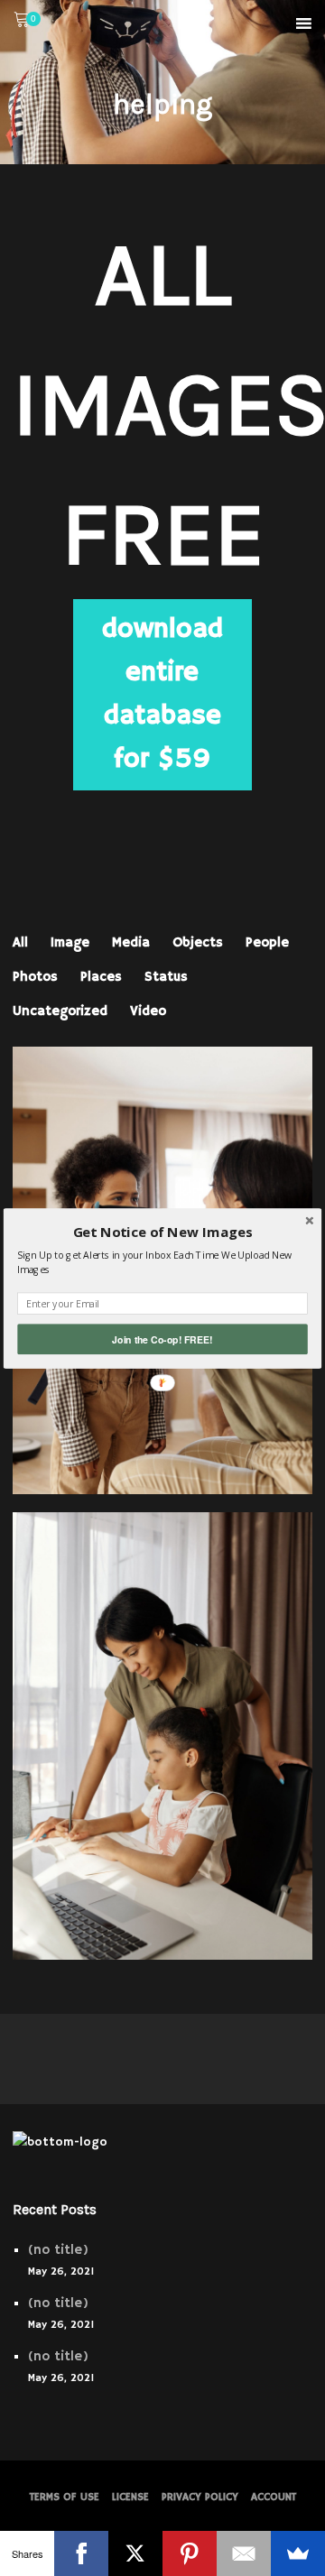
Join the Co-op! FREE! (162, 1339)
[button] (162, 1232)
